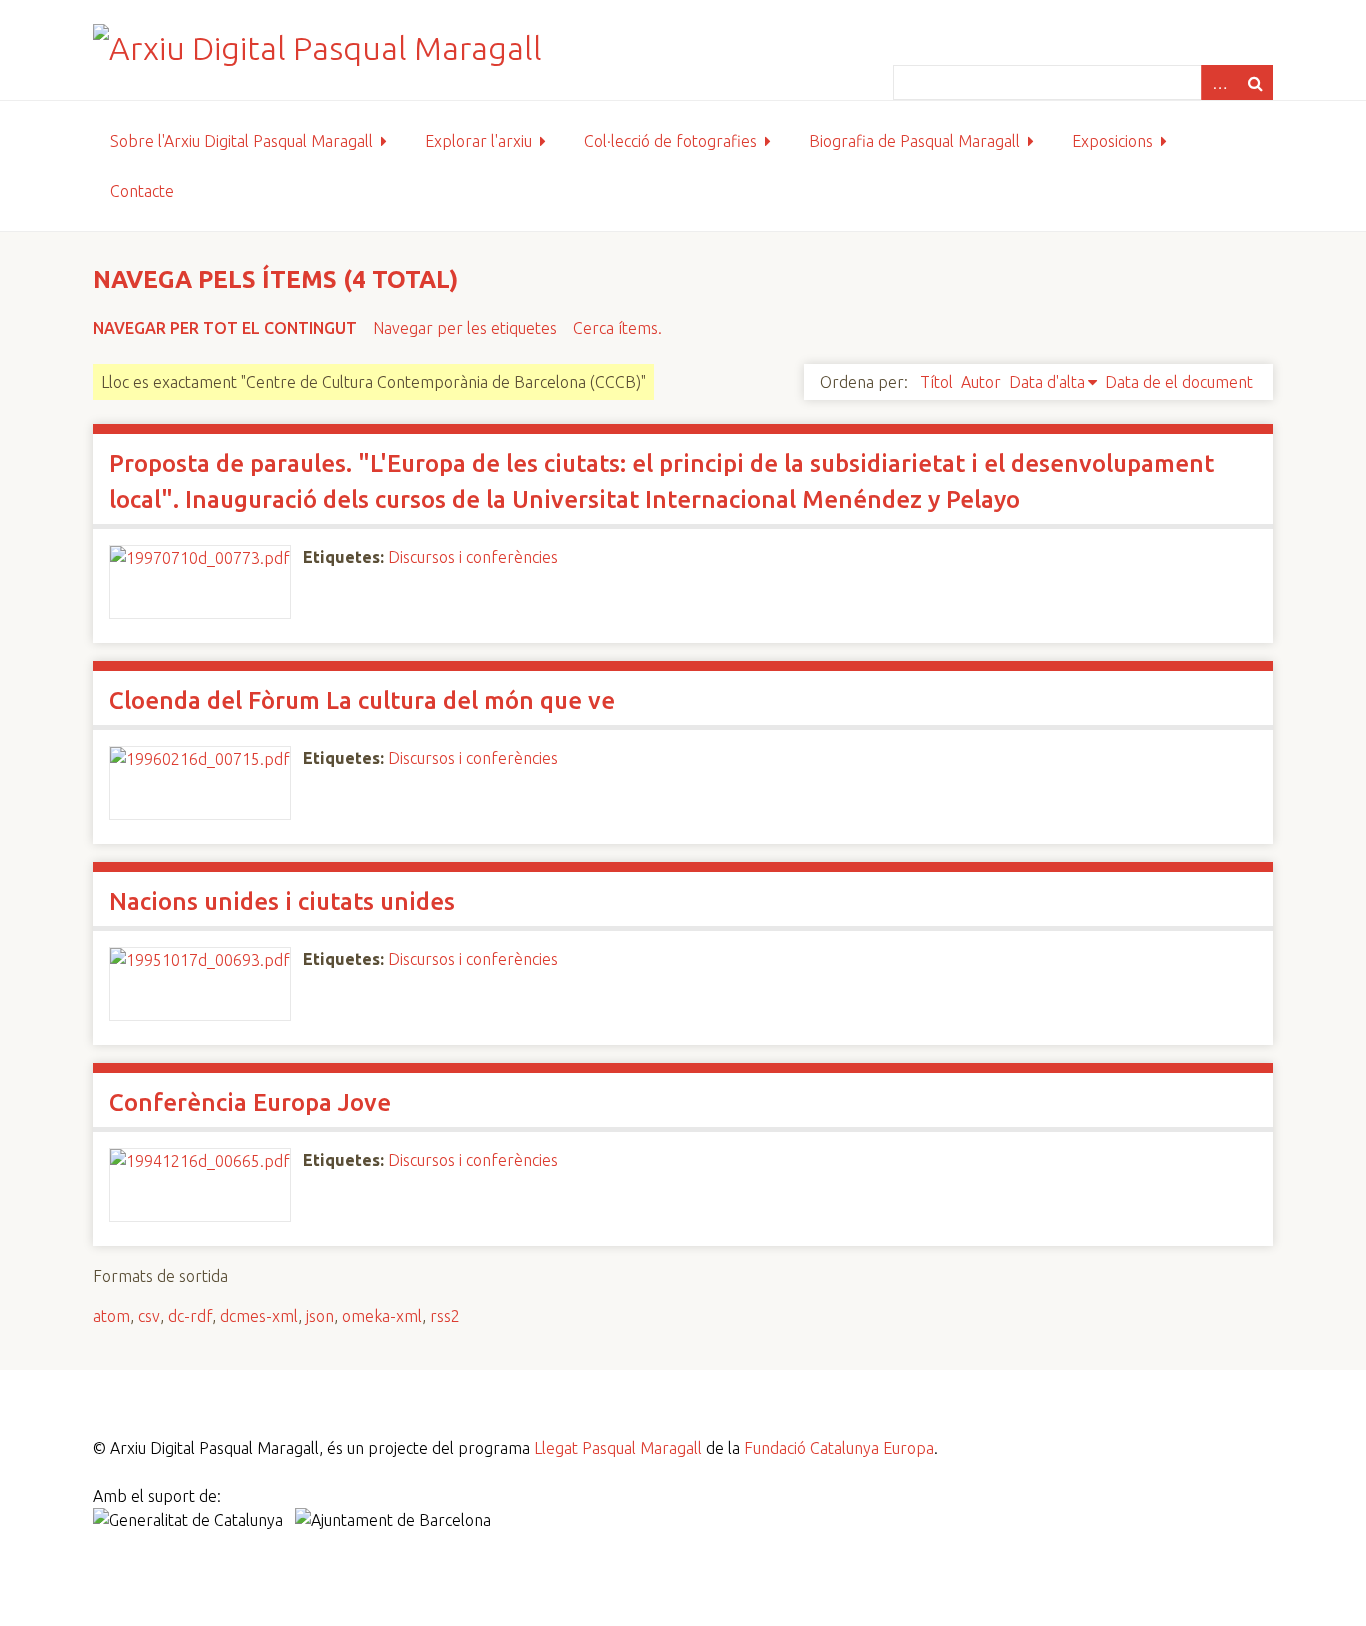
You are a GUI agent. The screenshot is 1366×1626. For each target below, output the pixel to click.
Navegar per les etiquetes (465, 328)
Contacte (142, 191)
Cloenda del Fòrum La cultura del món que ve (362, 700)
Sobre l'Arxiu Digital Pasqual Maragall (241, 141)
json (320, 1316)
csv (149, 1316)
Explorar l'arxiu (478, 141)
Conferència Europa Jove (250, 1102)
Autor (981, 382)
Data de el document (1179, 382)
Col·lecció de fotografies (670, 141)
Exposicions (1112, 141)
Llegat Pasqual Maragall (618, 1448)
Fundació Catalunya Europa (839, 1448)
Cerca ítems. (617, 328)
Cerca (1255, 82)
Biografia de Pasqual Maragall (914, 141)
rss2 (445, 1316)
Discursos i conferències (473, 557)
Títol (936, 382)
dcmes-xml (259, 1316)
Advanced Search (1219, 82)
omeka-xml (382, 1316)
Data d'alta (1047, 382)
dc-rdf (190, 1316)
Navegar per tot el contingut (225, 328)
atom (111, 1316)
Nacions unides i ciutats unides (282, 901)
